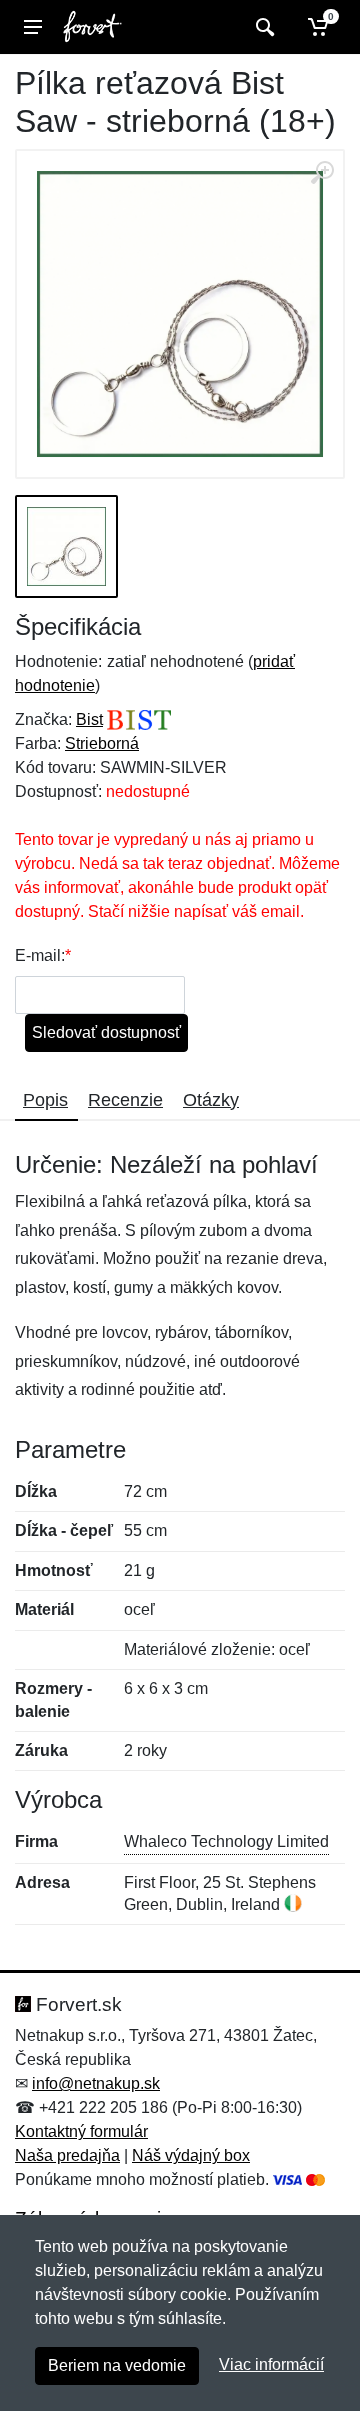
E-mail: (40, 955)
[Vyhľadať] (262, 27)
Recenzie (125, 1100)
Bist (89, 719)
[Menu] (33, 27)
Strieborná (102, 743)
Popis (45, 1100)
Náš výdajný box (191, 2155)
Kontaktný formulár (81, 2131)
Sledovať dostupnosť (106, 1032)
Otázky (211, 1100)
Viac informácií (271, 2364)
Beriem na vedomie (117, 2365)
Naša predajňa (67, 2155)
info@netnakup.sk (96, 2083)
